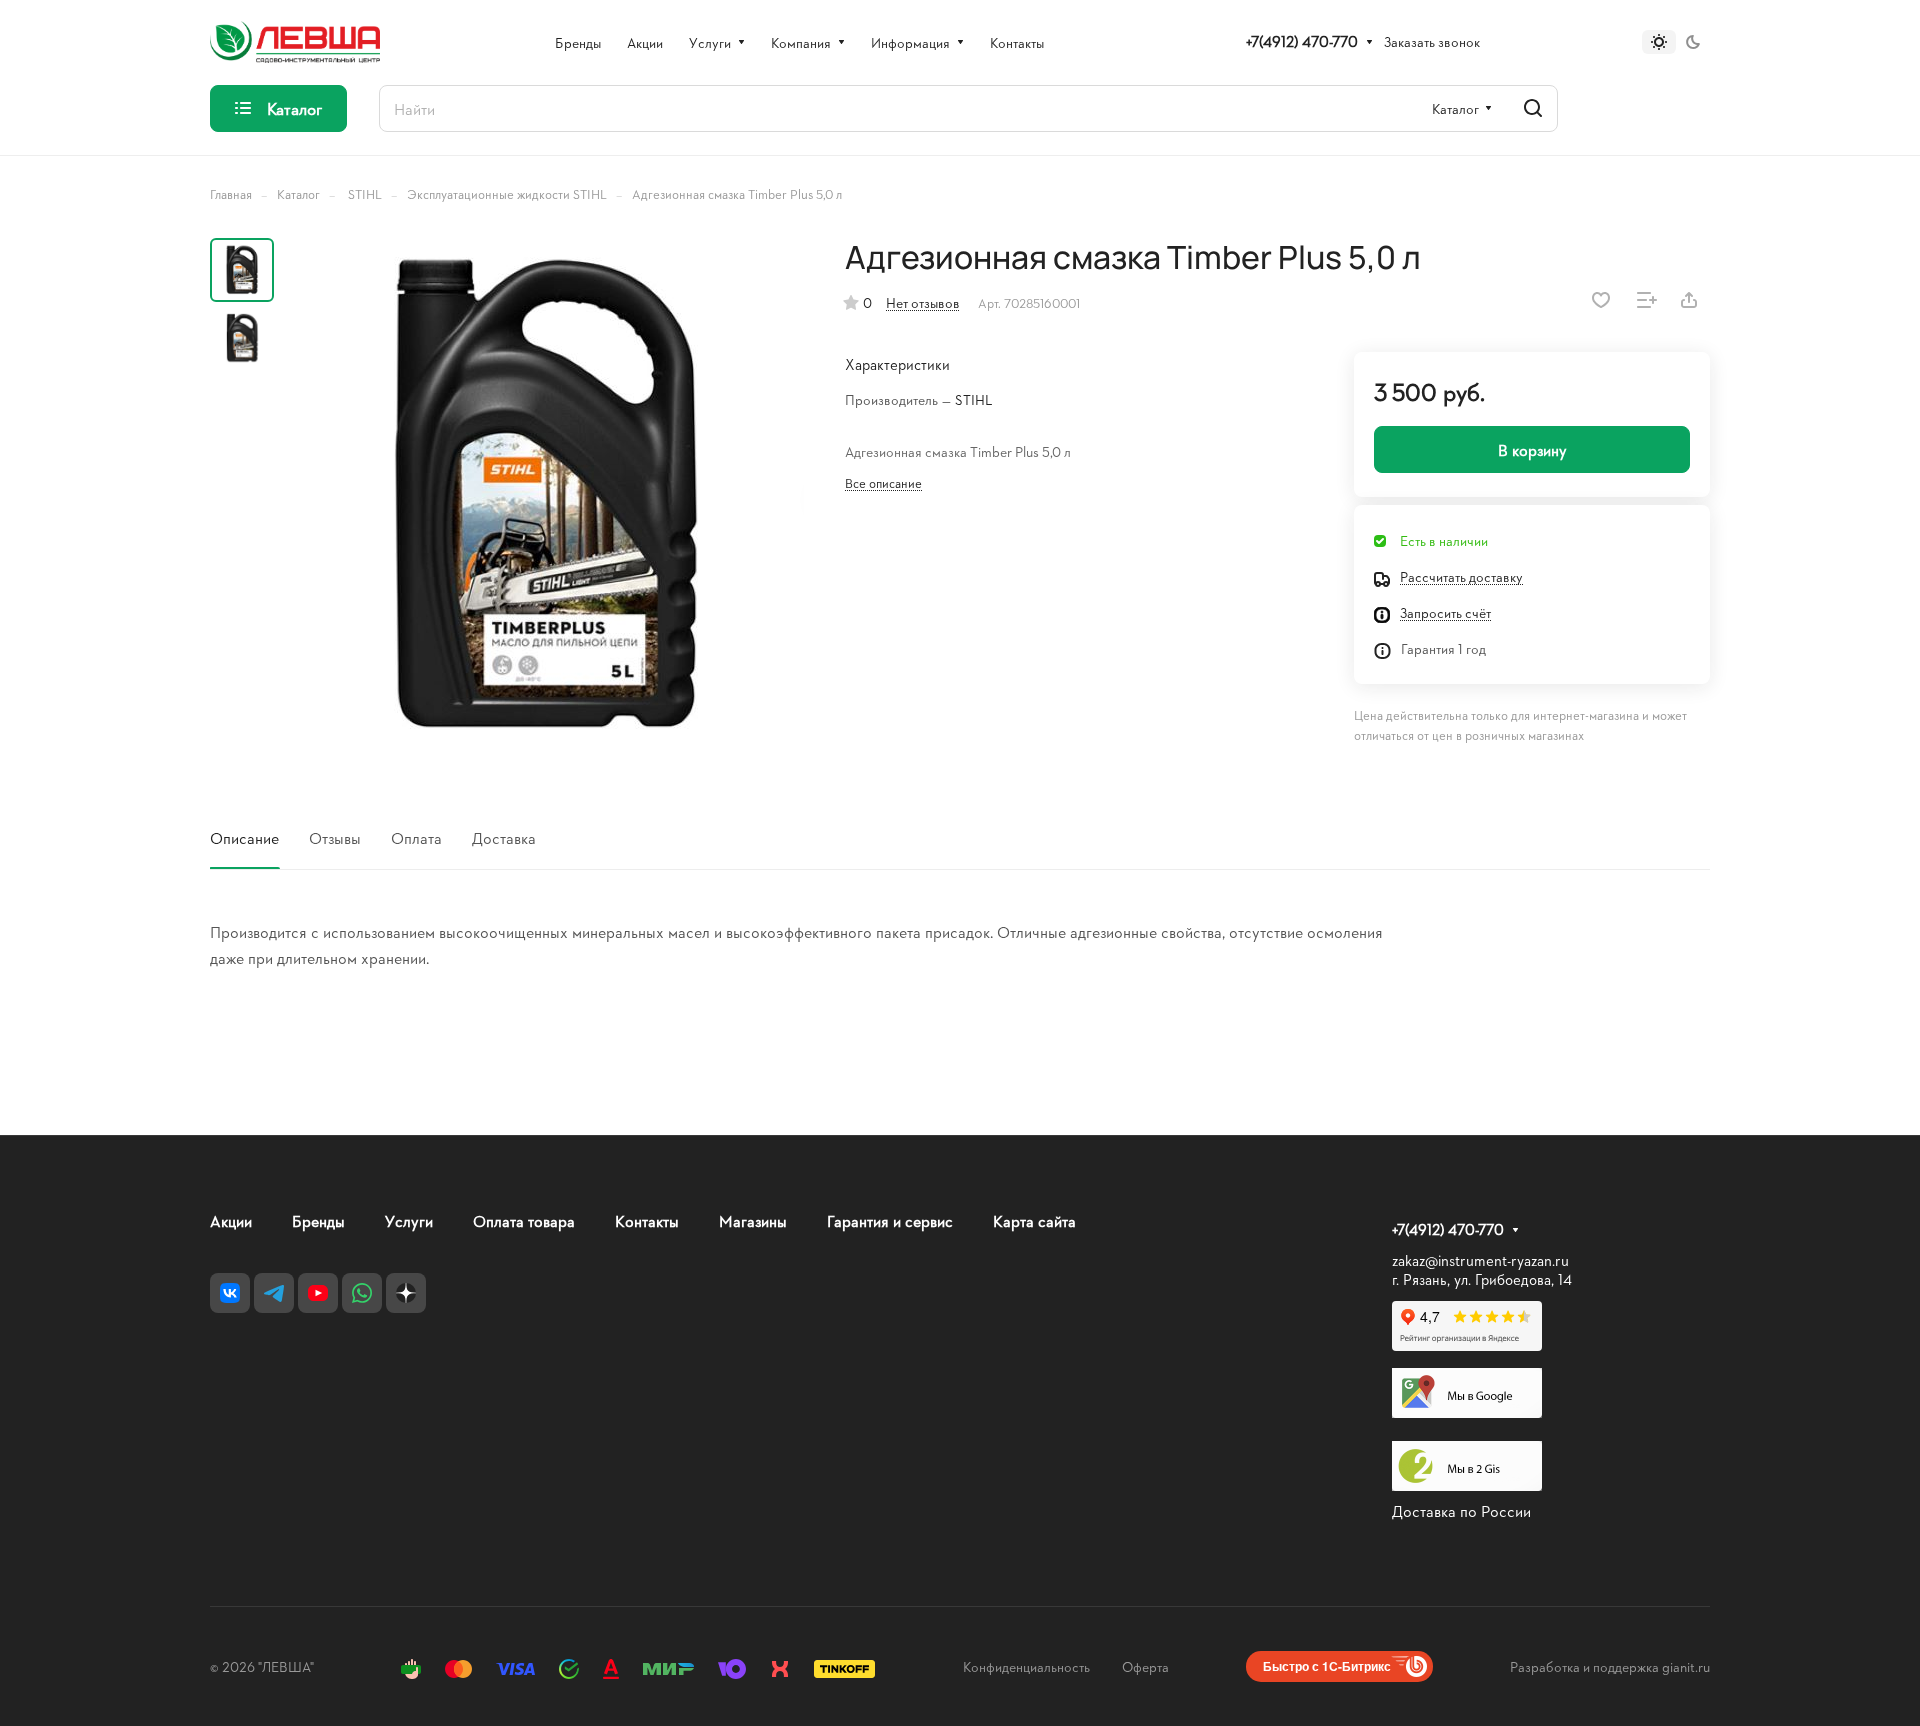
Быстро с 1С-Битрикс (1327, 1666)
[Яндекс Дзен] (406, 1293)
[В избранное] (1601, 300)
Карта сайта (1034, 1220)
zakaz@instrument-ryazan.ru (1480, 1260)
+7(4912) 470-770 (1302, 42)
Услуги (409, 1220)
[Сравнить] (1647, 300)
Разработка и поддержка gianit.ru (1610, 1666)
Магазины (753, 1220)
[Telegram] (274, 1293)
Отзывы (335, 837)
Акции (231, 1220)
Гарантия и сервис (890, 1220)
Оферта (1145, 1666)
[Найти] (1533, 108)
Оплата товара (524, 1220)
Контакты (647, 1220)
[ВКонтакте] (230, 1293)
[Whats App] (362, 1293)
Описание (244, 837)
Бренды (318, 1220)
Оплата (416, 837)
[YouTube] (318, 1293)
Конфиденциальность (1026, 1666)
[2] (545, 497)
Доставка (504, 837)
